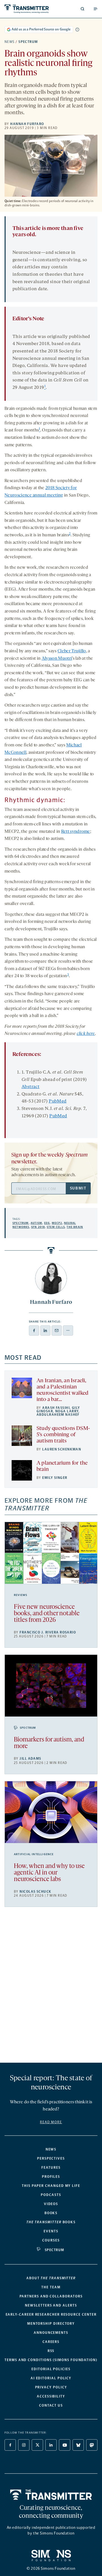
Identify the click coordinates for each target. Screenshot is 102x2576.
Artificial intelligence (34, 1854)
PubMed (58, 1101)
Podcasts (51, 2195)
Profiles (51, 2177)
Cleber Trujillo (72, 651)
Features (51, 2168)
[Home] (51, 2495)
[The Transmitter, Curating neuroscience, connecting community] (27, 9)
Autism (36, 1223)
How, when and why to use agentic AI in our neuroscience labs (49, 1873)
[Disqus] (51, 1987)
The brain (75, 1227)
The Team (51, 2287)
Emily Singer (55, 1478)
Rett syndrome (76, 832)
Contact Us (51, 2405)
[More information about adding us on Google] (77, 30)
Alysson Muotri (57, 659)
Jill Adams (30, 1759)
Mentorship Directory (51, 2324)
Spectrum (28, 42)
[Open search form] (82, 9)
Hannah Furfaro (27, 124)
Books (51, 2213)
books (51, 2222)
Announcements (51, 2333)
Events (51, 2231)
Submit (78, 1188)
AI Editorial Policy (51, 2378)
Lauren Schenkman (62, 1449)
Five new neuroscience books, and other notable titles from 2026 (47, 1614)
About (51, 2278)
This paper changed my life (51, 2186)
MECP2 (57, 1223)
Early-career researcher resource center (51, 2315)
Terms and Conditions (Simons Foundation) (51, 2360)
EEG (47, 1223)
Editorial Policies (51, 2369)
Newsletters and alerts (51, 2305)
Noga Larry (67, 1411)
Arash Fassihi (56, 1408)
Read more (51, 2122)
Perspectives (51, 2158)
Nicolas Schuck (35, 1892)
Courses (51, 2240)
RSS (51, 2351)
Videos (51, 2204)
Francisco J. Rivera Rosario (48, 1632)
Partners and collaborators (51, 2296)
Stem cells (56, 1227)
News (10, 42)
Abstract (30, 1087)
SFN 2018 (38, 1227)
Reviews (21, 1595)
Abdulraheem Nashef (58, 1415)
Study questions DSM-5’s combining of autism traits (63, 1435)
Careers (51, 2342)
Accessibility (51, 2396)
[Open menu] (95, 9)
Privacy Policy (51, 2387)
